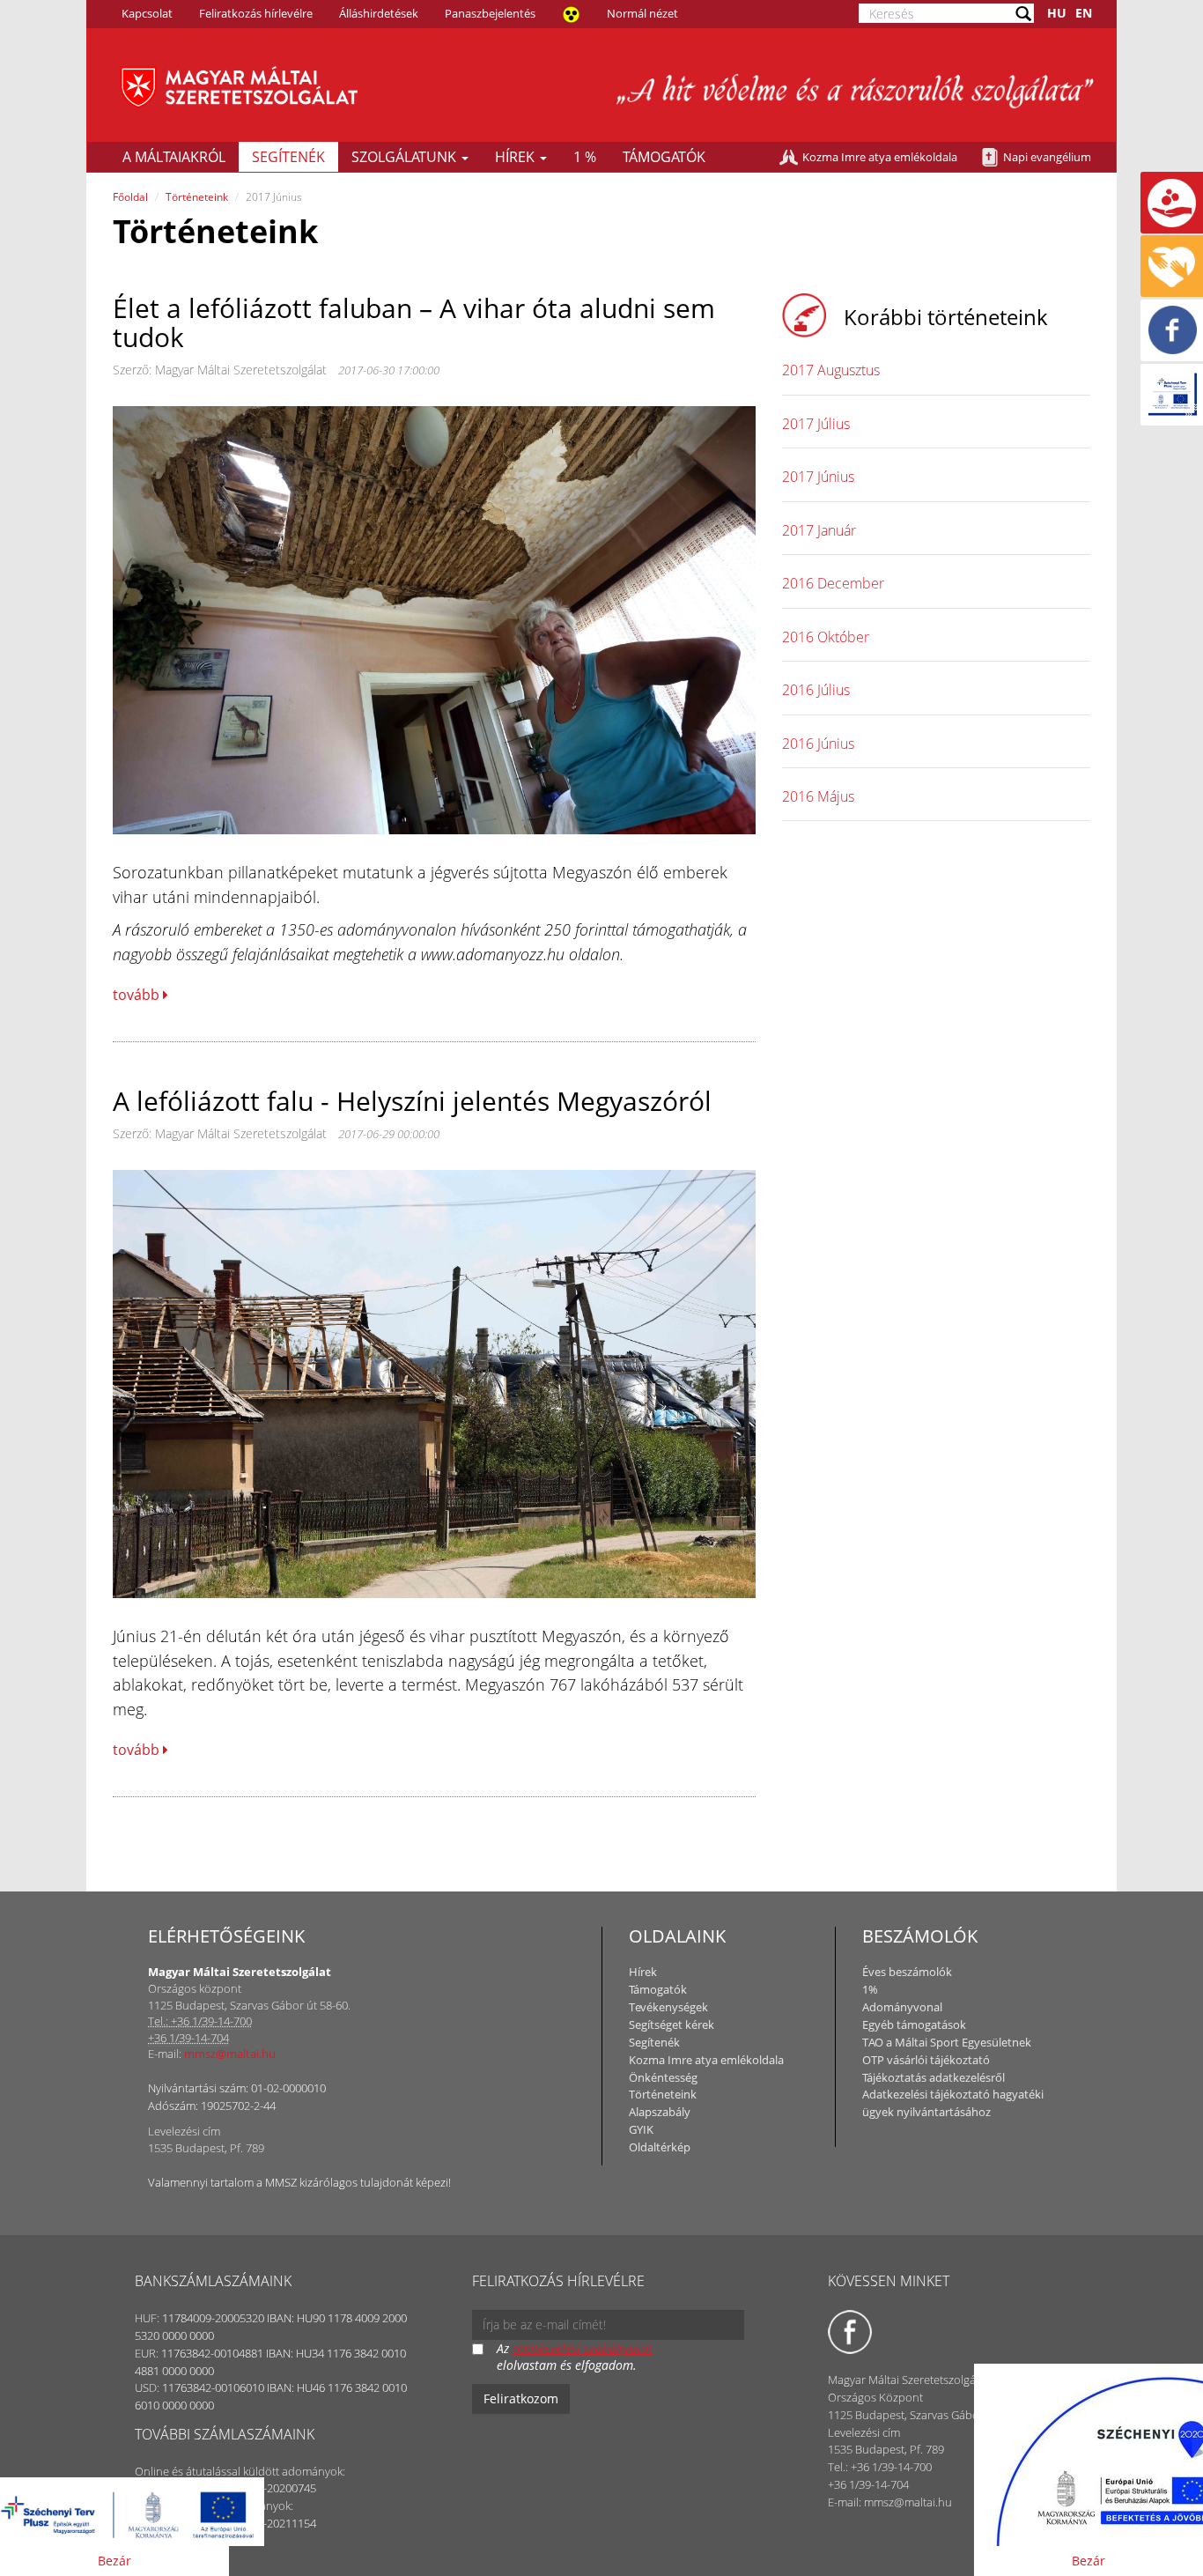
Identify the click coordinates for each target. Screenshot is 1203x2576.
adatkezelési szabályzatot (583, 2348)
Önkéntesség (663, 2077)
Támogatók (664, 157)
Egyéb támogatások (914, 2025)
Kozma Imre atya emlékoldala (880, 157)
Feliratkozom (521, 2398)
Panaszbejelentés (490, 13)
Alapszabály (660, 2112)
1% (870, 1989)
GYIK (641, 2129)
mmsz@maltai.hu (230, 2054)
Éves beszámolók (907, 1972)
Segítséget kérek (672, 2025)
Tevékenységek (668, 2007)
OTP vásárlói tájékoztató (926, 2060)
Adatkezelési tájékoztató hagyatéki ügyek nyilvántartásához (953, 2103)
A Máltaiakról (174, 157)
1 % (585, 157)
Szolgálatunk (406, 157)
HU (1057, 13)
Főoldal (130, 197)
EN (1084, 13)
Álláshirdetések (379, 13)
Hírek (517, 157)
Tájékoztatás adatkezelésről (934, 2077)
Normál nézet (642, 13)
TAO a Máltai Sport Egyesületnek (947, 2042)
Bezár (114, 2561)
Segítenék (288, 157)
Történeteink (197, 197)
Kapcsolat (147, 13)
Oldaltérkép (660, 2147)
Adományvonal (902, 2007)
